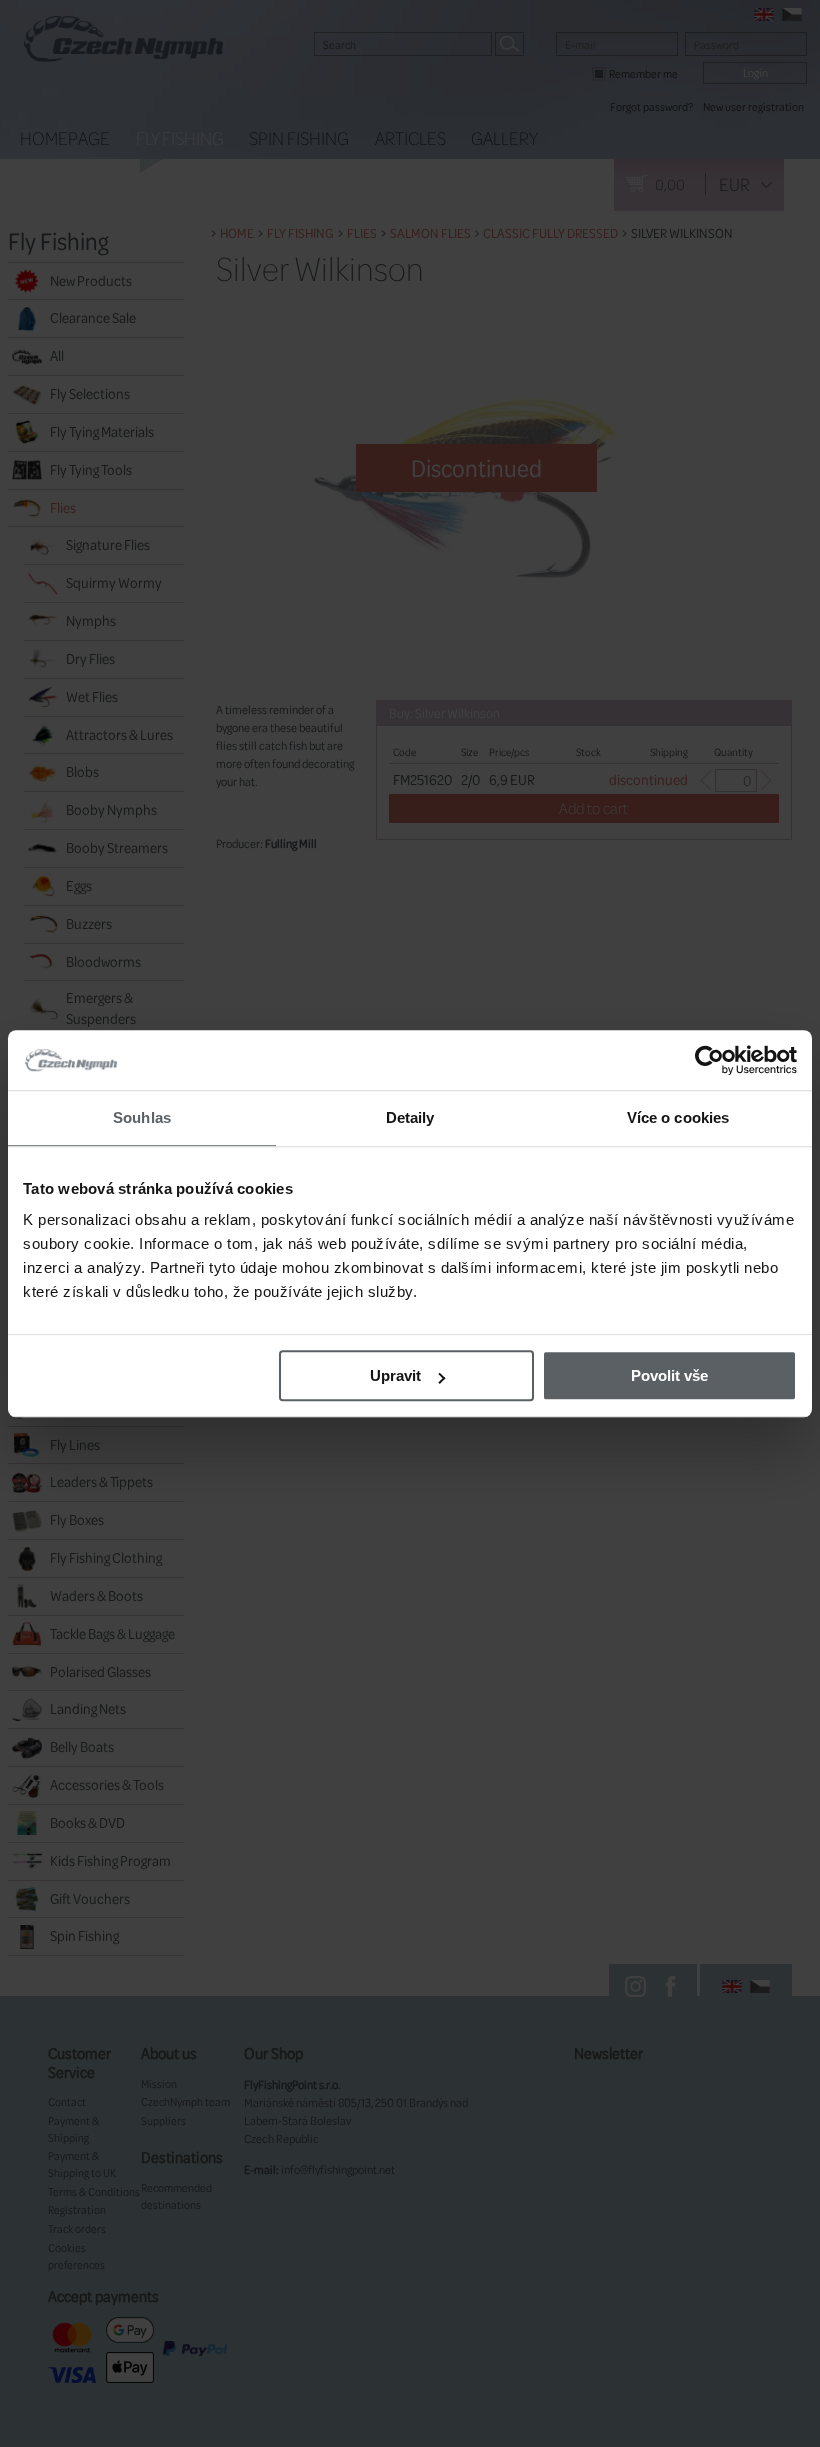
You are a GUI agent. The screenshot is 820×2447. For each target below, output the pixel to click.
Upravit (395, 1375)
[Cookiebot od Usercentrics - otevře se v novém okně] (709, 1060)
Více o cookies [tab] (678, 1117)
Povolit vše (669, 1375)
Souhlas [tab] (142, 1117)
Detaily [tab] (410, 1117)
